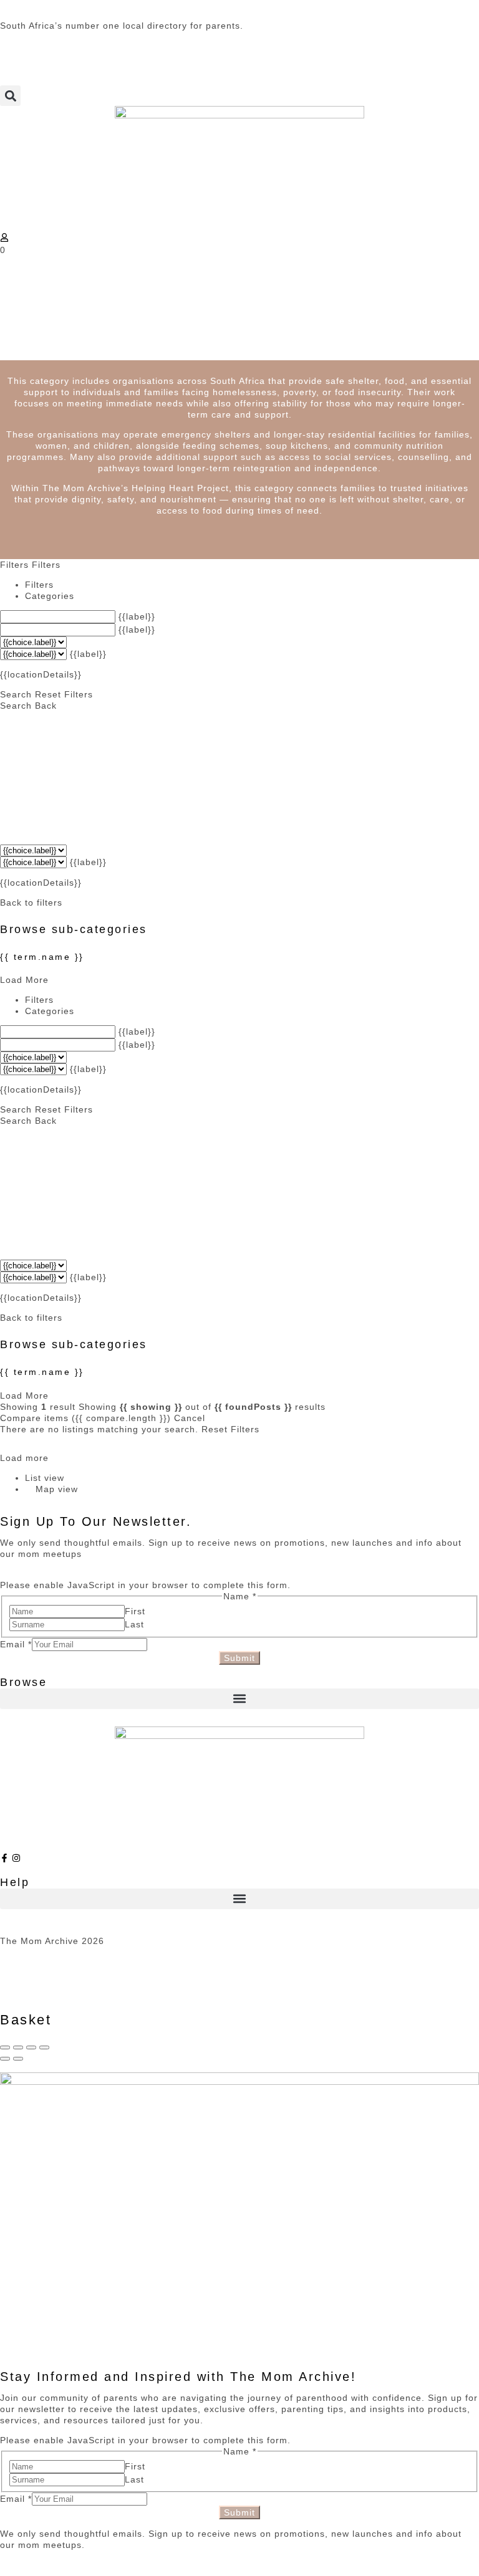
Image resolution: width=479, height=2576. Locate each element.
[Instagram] (16, 1858)
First (135, 1611)
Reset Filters (64, 694)
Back (46, 706)
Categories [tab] (50, 596)
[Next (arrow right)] (18, 2059)
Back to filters (31, 903)
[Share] (18, 2047)
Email (16, 1644)
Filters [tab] (39, 585)
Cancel (190, 1418)
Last (134, 1624)
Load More (24, 980)
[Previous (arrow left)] (5, 2059)
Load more (24, 1458)
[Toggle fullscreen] (31, 2047)
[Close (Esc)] (5, 2047)
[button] (10, 96)
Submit (239, 1658)
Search (16, 694)
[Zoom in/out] (44, 2047)
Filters (16, 565)
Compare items (85, 1418)
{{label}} (137, 616)
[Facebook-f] (4, 1858)
